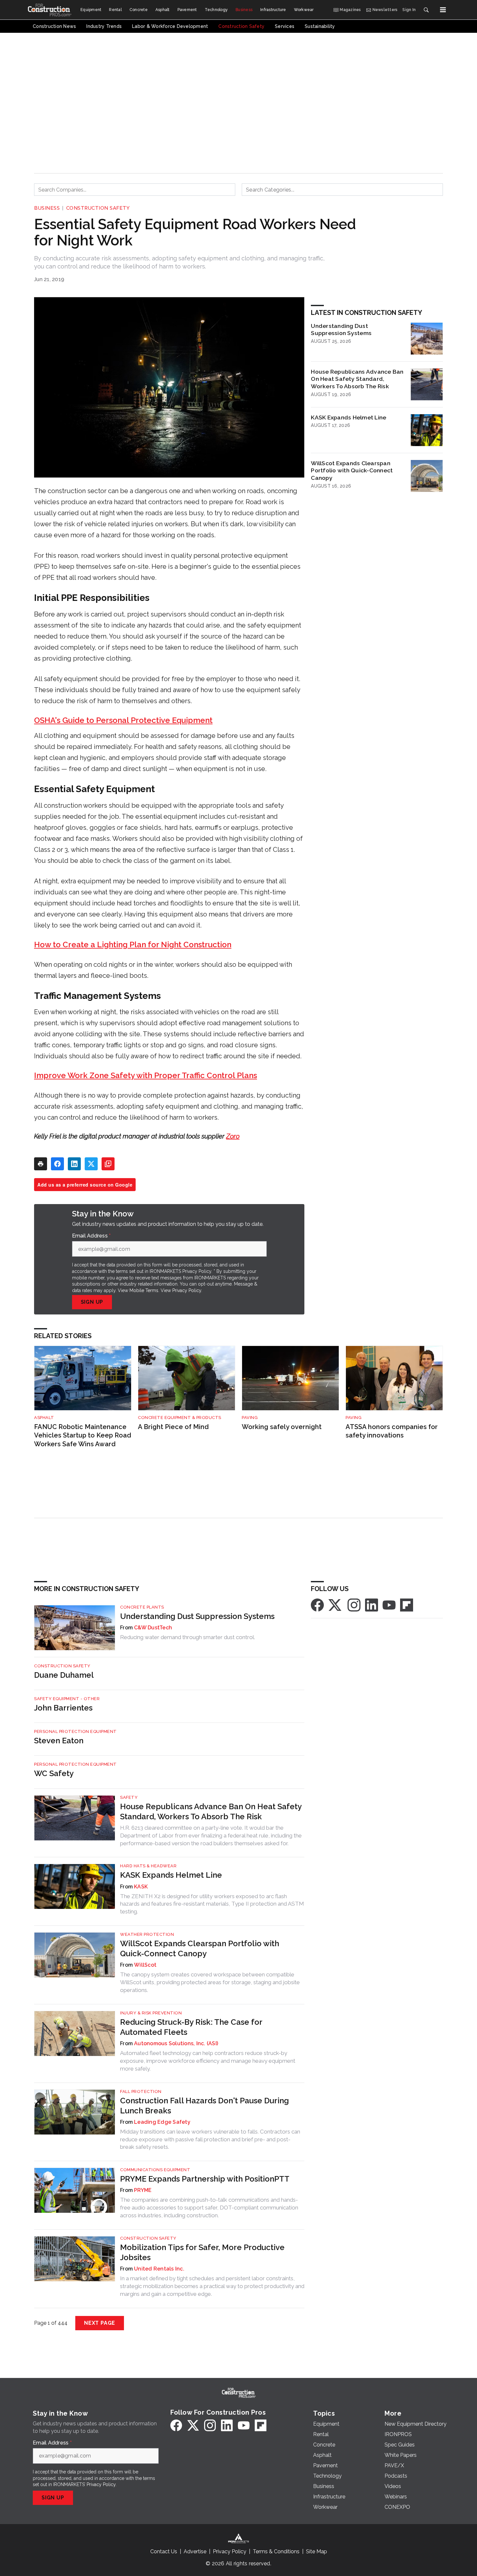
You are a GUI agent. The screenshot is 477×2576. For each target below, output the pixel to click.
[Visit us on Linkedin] (372, 1605)
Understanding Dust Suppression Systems (341, 330)
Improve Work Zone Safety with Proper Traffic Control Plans (146, 1075)
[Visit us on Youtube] (389, 1605)
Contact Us (164, 2551)
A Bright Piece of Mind (173, 1427)
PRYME (143, 2190)
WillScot (145, 1965)
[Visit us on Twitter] (336, 1605)
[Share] (57, 1164)
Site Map (317, 2551)
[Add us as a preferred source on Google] (108, 1164)
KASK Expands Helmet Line (349, 417)
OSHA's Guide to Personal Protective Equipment (123, 720)
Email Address (92, 1236)
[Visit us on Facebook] (317, 1605)
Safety (129, 1797)
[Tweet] (91, 1164)
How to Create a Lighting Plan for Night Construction (133, 945)
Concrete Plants (142, 1607)
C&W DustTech (153, 1628)
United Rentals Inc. (159, 2269)
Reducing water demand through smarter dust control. (188, 1637)
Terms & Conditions (276, 2551)
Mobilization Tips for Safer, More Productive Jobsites (202, 2252)
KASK (141, 1887)
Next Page (100, 2323)
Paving (250, 1418)
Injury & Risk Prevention (151, 2013)
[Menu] (443, 10)
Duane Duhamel (64, 1675)
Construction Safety (98, 208)
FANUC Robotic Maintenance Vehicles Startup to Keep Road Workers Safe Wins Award (83, 1435)
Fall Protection (141, 2091)
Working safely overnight (282, 1427)
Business (47, 208)
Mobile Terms (144, 1290)
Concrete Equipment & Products (180, 1418)
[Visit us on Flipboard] (407, 1605)
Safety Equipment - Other (67, 1699)
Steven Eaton (59, 1741)
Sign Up (92, 1302)
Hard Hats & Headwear (148, 1866)
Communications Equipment (155, 2170)
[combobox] (135, 190)
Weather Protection (147, 1934)
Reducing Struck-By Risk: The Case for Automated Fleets (191, 2027)
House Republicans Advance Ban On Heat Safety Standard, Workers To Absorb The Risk (357, 379)
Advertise (195, 2551)
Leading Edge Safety (162, 2122)
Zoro (233, 1136)
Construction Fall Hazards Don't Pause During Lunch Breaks (204, 2106)
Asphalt (44, 1418)
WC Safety (54, 1773)
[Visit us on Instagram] (354, 1605)
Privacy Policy (187, 1290)
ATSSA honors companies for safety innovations (392, 1431)
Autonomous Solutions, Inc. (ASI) (176, 2043)
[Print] (41, 1164)
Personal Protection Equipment (75, 1731)
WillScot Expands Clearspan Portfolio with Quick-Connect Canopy (352, 471)
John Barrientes (63, 1708)
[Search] (426, 10)
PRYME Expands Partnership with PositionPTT (205, 2179)
